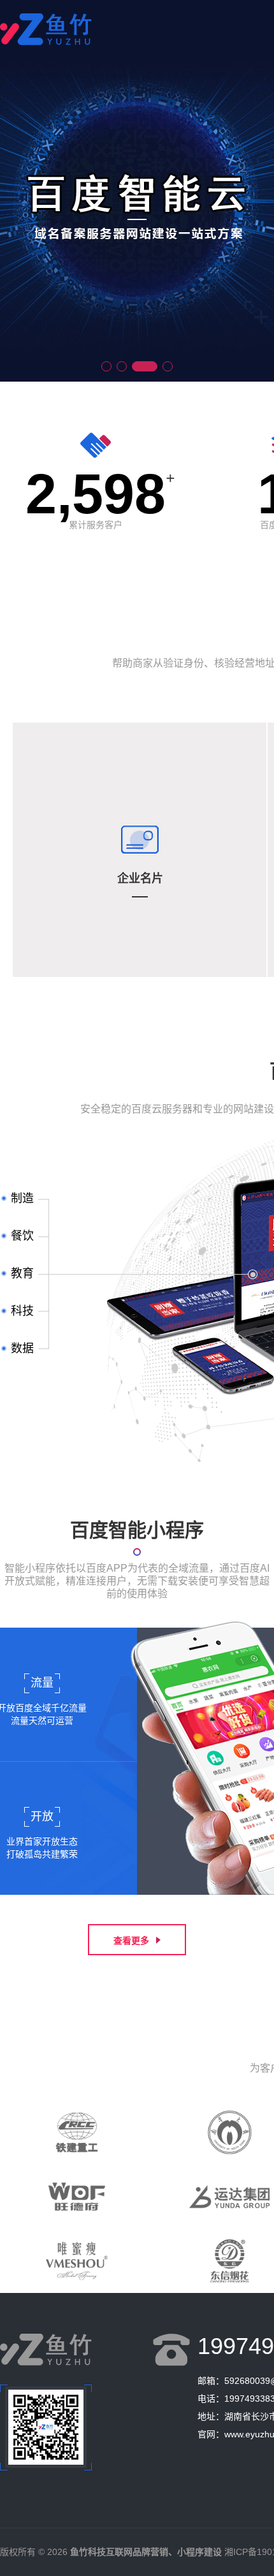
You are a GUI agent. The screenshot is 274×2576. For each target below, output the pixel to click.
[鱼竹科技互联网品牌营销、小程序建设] (46, 41)
